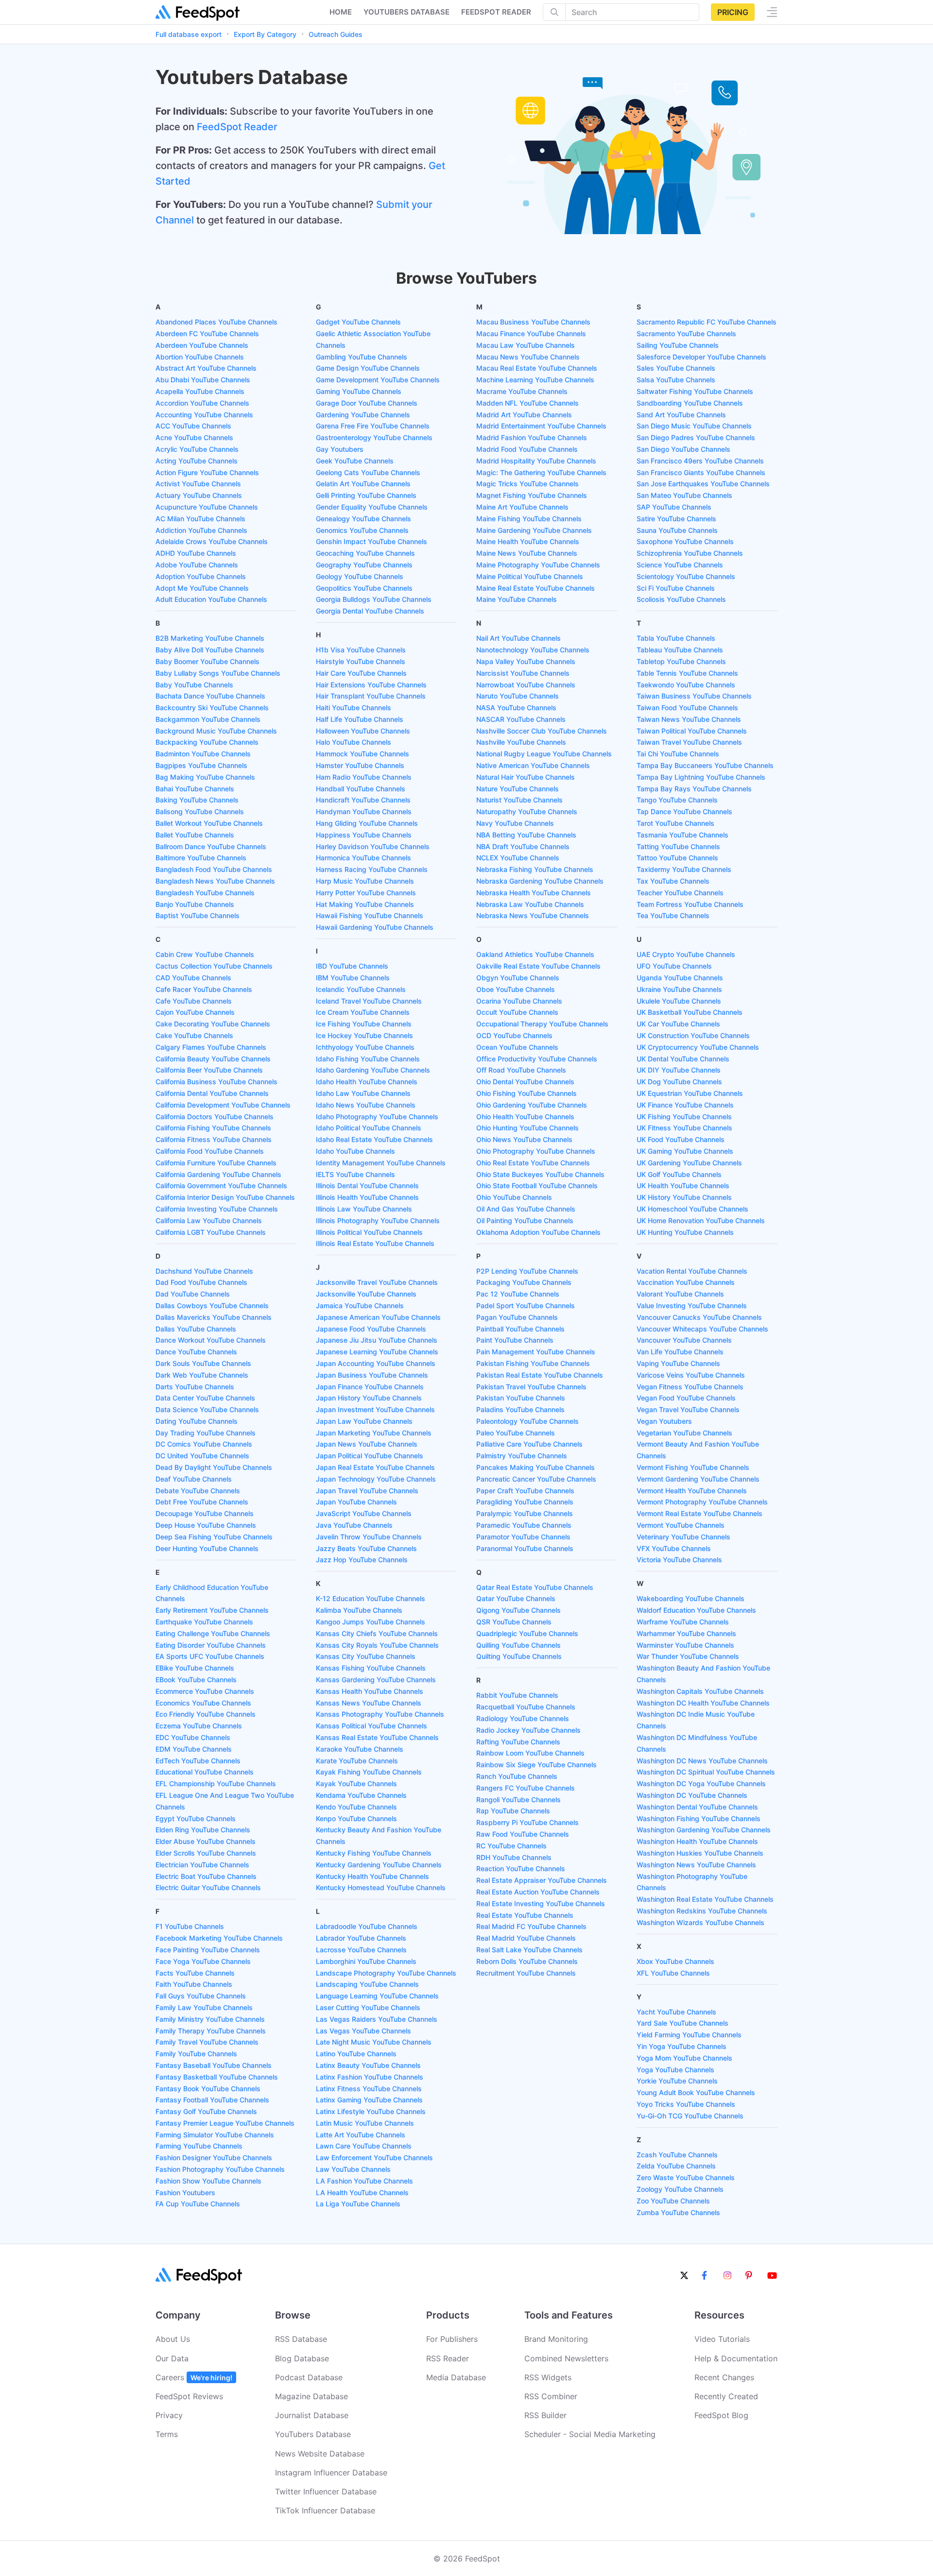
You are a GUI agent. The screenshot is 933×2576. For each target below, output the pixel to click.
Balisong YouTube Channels (200, 811)
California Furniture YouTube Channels (216, 1163)
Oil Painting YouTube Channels (525, 1220)
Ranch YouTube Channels (517, 1776)
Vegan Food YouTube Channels (686, 1398)
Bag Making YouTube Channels (205, 777)
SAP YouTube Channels (674, 507)
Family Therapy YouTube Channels (211, 2031)
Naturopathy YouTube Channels (527, 811)
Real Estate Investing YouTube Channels (541, 1903)
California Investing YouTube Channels (217, 1209)
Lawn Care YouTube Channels (364, 2146)
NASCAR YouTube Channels (521, 719)
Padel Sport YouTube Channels (526, 1305)
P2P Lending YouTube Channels (527, 1271)
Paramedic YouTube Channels (524, 1525)
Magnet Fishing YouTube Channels (532, 495)
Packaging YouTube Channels (524, 1282)
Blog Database (302, 2358)
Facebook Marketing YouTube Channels (219, 1938)
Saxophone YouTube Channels (685, 541)
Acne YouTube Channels (194, 437)
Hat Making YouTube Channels (365, 904)
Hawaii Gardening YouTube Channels (375, 927)
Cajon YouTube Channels (195, 1012)
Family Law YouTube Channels (204, 2007)
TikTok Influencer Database (325, 2510)
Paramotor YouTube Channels (523, 1537)
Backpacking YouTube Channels (207, 742)
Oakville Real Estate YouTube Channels (538, 966)
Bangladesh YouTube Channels (205, 893)
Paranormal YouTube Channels (525, 1548)
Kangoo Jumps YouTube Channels (371, 1622)
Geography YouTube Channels (364, 565)
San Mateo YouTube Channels (684, 495)
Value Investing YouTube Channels (692, 1305)
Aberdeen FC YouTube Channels (207, 333)
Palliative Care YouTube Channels (529, 1444)
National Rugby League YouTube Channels (544, 754)
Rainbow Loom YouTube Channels (530, 1753)
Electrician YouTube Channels (202, 1865)
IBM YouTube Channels (353, 978)
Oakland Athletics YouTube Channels (535, 954)
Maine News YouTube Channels (527, 553)
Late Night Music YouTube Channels (374, 2042)
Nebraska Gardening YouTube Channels (540, 881)
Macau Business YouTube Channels (533, 322)
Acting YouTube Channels (197, 461)
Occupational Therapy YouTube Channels (542, 1024)
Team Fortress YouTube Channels (690, 904)
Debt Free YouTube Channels (202, 1502)
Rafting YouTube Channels (518, 1742)
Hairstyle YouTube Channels (361, 661)
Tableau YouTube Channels (680, 650)
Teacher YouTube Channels (680, 893)
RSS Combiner (551, 2396)
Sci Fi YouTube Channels (676, 588)
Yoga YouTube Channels (675, 2070)
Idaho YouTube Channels (355, 1151)
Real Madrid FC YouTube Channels (531, 1926)
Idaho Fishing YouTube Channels (368, 1059)
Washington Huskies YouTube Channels (700, 1853)
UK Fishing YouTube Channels (684, 1117)
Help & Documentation (736, 2358)
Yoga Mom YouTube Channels (684, 2058)
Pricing (733, 12)
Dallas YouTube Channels (196, 1329)
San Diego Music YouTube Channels (694, 426)
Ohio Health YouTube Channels (525, 1117)
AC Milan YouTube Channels (200, 519)
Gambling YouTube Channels (362, 357)
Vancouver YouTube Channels (684, 1340)
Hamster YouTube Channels (360, 765)
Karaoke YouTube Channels (360, 1749)
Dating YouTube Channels (197, 1421)
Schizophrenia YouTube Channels (690, 553)
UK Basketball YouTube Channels (690, 1012)
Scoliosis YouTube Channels (681, 599)
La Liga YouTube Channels (358, 2204)
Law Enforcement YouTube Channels (374, 2158)
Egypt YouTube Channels (196, 1818)
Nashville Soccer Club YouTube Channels (542, 731)
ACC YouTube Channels (193, 426)
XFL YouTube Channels (673, 1973)
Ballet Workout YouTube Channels (209, 823)
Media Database (456, 2377)
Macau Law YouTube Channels (526, 345)
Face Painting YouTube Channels (208, 1950)
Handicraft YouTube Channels (363, 800)
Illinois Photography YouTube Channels (378, 1220)
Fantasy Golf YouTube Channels (206, 2111)
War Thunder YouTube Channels (688, 1656)
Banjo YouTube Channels (195, 904)
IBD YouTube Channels (352, 966)
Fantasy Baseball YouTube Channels (214, 2065)
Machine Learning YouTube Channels (535, 380)
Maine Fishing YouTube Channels (529, 519)
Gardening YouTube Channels (363, 415)
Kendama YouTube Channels (361, 1795)
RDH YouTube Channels (514, 1857)
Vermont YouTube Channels (681, 1525)
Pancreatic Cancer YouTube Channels (536, 1479)
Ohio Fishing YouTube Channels (527, 1093)
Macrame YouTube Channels (522, 391)
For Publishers (452, 2339)
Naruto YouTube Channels (518, 696)
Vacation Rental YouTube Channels (692, 1271)
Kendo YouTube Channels (356, 1807)
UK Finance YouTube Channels (685, 1105)
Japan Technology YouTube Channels (376, 1479)
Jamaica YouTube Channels (360, 1305)
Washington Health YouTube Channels (697, 1841)
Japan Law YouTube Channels (364, 1421)
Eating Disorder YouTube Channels (211, 1645)
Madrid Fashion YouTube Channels (532, 437)
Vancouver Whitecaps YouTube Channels (702, 1329)
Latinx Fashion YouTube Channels (370, 2077)
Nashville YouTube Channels (521, 742)
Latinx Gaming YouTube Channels (369, 2100)
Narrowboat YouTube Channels (526, 685)
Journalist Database (312, 2415)
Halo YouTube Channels (354, 742)
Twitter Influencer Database (326, 2491)
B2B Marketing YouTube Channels (210, 638)
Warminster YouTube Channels (685, 1645)
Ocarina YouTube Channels (519, 1001)
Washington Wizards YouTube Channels (700, 1922)
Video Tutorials (722, 2339)
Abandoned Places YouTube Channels (216, 322)
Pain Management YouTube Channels (536, 1352)
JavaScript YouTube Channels (364, 1513)
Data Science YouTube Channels (207, 1409)
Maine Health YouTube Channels (528, 541)
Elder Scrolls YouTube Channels (206, 1853)
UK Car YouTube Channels (678, 1024)
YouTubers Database (313, 2434)
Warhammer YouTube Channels (686, 1633)
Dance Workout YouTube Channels (211, 1340)
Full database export (189, 34)
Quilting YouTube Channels (519, 1656)
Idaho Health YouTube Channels (367, 1082)
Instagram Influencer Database (331, 2473)
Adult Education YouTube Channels (211, 599)
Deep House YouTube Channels (206, 1525)
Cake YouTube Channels (194, 1035)
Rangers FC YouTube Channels (526, 1788)
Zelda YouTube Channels (676, 2166)
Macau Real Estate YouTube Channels (537, 368)
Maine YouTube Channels (517, 599)
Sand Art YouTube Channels (681, 415)
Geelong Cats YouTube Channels (368, 472)
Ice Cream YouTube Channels (363, 1012)
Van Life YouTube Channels (680, 1352)
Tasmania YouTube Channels (682, 835)
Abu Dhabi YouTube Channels (203, 380)
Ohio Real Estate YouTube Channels (533, 1163)
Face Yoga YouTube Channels (203, 1961)
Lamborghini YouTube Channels (366, 1961)
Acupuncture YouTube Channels (207, 507)
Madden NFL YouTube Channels (527, 403)
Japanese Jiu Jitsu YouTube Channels (377, 1340)
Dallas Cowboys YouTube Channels (212, 1305)
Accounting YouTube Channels (204, 415)
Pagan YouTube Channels (517, 1317)
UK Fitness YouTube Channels (684, 1128)
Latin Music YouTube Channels (365, 2123)
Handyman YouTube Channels (364, 811)
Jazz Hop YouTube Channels (362, 1560)
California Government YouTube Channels (221, 1186)
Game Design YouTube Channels (368, 368)
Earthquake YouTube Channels (204, 1622)
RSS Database (301, 2339)
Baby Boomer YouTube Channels (207, 661)
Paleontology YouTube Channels (527, 1421)
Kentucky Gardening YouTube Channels (379, 1865)
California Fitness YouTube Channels (214, 1139)
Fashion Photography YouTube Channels (220, 2169)
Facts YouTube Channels (195, 1973)
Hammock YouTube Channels (363, 754)
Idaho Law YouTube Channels (363, 1093)
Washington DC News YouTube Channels (702, 1761)
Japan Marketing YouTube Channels (374, 1433)
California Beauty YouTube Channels (213, 1059)
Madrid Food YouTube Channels (527, 449)
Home (341, 12)
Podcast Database (309, 2377)
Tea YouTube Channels (673, 915)
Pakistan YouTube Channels (521, 1398)
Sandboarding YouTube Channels (690, 403)
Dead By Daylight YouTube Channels (214, 1467)
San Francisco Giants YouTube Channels (701, 472)
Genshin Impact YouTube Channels (371, 541)
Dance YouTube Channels (196, 1352)
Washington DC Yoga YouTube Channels (701, 1783)
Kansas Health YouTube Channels (370, 1691)
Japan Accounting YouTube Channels (376, 1363)
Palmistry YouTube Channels (522, 1456)
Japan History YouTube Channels (369, 1398)
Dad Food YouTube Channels (201, 1282)
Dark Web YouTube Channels (202, 1375)
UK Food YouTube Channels (681, 1139)
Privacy (169, 2415)
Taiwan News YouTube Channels (689, 719)
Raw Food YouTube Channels (523, 1834)
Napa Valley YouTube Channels (526, 661)
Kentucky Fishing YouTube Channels (374, 1853)
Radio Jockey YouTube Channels (528, 1730)
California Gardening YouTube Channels (218, 1174)
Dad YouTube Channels (193, 1294)
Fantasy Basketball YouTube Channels (217, 2077)
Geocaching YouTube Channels (365, 553)
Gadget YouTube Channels (358, 322)
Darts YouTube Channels (195, 1387)
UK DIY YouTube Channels (679, 1070)
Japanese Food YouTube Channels (371, 1329)
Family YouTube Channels (196, 2054)
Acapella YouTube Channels (200, 391)
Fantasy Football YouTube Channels (212, 2100)
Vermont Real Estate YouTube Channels (700, 1513)
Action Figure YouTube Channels (207, 472)
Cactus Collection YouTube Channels (214, 966)
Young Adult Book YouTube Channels (696, 2092)
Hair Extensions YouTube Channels (371, 685)
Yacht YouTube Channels (676, 2012)
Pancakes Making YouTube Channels (536, 1467)
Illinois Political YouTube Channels (369, 1232)
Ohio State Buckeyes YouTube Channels (540, 1174)
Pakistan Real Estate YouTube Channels (540, 1375)
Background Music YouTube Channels (216, 731)
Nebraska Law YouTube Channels (530, 904)
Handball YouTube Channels (361, 789)
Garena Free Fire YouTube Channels (373, 426)
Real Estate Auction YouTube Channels (538, 1892)
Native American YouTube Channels (533, 765)
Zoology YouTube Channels (680, 2189)
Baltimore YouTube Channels (201, 858)
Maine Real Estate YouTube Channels (536, 588)
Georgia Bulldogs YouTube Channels (374, 599)
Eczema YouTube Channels (199, 1726)
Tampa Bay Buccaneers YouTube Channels (705, 765)
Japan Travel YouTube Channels (367, 1491)
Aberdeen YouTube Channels (202, 345)
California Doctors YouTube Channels (215, 1117)
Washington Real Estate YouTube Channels (705, 1899)
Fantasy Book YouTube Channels (208, 2089)
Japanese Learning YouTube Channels (377, 1352)
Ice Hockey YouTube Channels (364, 1035)
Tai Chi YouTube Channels (678, 754)
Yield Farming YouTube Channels (689, 2035)
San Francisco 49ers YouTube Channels (700, 461)
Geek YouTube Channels (355, 461)
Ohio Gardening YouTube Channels (532, 1105)
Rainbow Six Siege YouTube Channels (536, 1765)
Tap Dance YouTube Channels (684, 811)
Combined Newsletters (566, 2358)
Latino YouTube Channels (356, 2054)
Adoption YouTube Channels (201, 576)
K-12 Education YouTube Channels (371, 1598)
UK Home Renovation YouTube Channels (701, 1220)
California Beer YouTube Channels (209, 1070)
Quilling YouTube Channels (518, 1645)
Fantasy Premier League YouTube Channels (225, 2123)
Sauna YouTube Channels (677, 530)
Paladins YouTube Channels (520, 1409)
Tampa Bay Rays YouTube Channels (694, 789)
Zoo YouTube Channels (673, 2201)
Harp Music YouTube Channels (365, 881)
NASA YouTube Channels (516, 708)
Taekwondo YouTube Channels (686, 685)
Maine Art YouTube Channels (522, 507)
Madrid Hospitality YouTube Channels (536, 461)
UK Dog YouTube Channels (679, 1082)
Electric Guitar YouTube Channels (208, 1887)
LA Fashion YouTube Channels (364, 2181)
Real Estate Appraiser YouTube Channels (542, 1880)
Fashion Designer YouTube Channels (214, 2158)
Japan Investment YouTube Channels (375, 1409)
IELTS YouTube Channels (355, 1174)
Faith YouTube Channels (194, 1984)
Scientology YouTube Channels (686, 576)
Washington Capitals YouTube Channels (700, 1691)
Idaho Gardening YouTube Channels (373, 1070)
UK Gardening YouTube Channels (689, 1163)
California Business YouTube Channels (216, 1082)
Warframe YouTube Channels (683, 1622)
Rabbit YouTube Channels (517, 1695)
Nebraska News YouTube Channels (533, 915)
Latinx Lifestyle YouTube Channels (371, 2111)
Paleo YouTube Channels (516, 1433)
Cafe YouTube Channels (194, 1001)
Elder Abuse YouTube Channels (206, 1841)
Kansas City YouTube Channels (366, 1656)
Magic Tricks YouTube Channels (527, 484)
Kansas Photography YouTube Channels (380, 1714)
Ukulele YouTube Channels (679, 1001)
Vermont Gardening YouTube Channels (698, 1479)
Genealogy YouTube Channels (363, 519)
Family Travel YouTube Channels (207, 2042)
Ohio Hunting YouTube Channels (527, 1128)
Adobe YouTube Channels (197, 565)
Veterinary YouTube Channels (683, 1537)
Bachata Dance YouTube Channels (210, 696)
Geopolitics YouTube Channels (364, 588)
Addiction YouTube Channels (201, 530)
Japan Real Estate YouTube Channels (375, 1467)
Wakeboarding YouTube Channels (691, 1598)
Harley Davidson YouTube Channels (373, 846)
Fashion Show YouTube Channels (208, 2181)
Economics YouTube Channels (203, 1703)
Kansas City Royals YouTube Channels (377, 1645)
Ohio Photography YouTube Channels (536, 1151)
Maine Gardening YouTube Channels (534, 530)
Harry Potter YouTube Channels (366, 893)
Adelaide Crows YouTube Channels (212, 541)
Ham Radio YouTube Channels (364, 777)
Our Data (172, 2358)
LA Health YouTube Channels (362, 2192)
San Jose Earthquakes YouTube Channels (703, 484)
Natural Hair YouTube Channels (526, 777)
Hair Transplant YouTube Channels (371, 696)
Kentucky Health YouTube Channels (372, 1876)
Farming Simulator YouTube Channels (215, 2135)
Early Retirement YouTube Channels (212, 1610)
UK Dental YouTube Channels (683, 1059)
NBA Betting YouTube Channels (526, 835)
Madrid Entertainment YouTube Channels (541, 426)
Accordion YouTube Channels (202, 403)
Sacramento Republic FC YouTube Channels (707, 322)
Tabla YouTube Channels (676, 638)
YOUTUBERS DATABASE (406, 12)
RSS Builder (545, 2415)
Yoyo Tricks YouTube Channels (686, 2104)
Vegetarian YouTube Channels (684, 1433)
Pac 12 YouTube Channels (518, 1294)
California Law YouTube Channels (209, 1220)
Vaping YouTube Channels (678, 1363)
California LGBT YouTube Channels (211, 1232)
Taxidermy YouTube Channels (684, 869)
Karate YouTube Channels (357, 1761)
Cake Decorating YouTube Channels (213, 1024)
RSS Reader (448, 2358)
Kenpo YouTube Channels (356, 1818)
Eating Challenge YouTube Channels (213, 1633)
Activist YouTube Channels (198, 484)
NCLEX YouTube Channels (518, 858)
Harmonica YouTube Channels (363, 858)
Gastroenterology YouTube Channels (374, 437)
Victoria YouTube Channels (679, 1560)
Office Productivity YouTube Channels (537, 1059)
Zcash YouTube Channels (677, 2155)
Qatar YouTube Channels (516, 1598)
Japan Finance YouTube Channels (370, 1387)
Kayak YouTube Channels (356, 1783)
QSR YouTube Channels (514, 1622)
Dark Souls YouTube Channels (203, 1363)
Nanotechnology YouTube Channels (533, 650)
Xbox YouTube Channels (675, 1961)
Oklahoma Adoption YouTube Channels (538, 1232)
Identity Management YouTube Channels (381, 1163)
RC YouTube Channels (511, 1846)
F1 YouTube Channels (190, 1926)
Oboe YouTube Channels (516, 989)
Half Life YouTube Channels (360, 719)
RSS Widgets (548, 2377)
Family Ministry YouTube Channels (210, 2019)
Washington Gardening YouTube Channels (704, 1830)
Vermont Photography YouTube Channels (702, 1502)
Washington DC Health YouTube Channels (703, 1703)
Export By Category (265, 34)
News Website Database (320, 2454)
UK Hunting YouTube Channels (685, 1232)
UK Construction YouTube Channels (693, 1035)
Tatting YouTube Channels (678, 846)
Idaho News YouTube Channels (366, 1105)
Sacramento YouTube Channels (686, 333)
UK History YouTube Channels (684, 1197)
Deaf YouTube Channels (194, 1479)
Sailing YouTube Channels (678, 345)
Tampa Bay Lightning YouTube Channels (701, 777)
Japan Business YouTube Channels (372, 1375)
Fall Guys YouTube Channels (201, 1996)
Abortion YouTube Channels (200, 357)
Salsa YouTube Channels (676, 380)
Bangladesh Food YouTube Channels (214, 869)
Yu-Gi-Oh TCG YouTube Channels (690, 2116)
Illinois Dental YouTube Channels (367, 1186)
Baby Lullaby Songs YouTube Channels (218, 673)
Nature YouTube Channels (518, 789)
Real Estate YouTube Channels (525, 1915)
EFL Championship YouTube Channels (216, 1783)
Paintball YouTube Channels (520, 1329)
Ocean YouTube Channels (517, 1047)
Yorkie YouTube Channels (677, 2081)
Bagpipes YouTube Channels (201, 765)
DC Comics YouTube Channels (204, 1444)
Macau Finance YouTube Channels (531, 333)
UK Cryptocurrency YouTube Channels (698, 1047)
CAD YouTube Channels (193, 978)
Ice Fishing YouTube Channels (364, 1024)
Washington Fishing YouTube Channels (699, 1818)
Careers (194, 2377)
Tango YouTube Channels (677, 800)
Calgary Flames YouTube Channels (211, 1047)
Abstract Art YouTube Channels (206, 368)
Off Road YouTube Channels (521, 1070)
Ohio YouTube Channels (514, 1197)
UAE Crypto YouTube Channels (686, 954)
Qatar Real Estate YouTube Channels (535, 1587)
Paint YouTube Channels (515, 1340)
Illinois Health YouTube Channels (367, 1197)
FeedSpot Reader (237, 127)
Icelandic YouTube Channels (361, 989)
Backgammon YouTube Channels (208, 719)
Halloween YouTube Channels (363, 731)
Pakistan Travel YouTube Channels (531, 1387)
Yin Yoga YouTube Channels (682, 2046)
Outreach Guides (336, 34)
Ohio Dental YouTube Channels (525, 1082)
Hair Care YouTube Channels (361, 673)
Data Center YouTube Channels (205, 1398)
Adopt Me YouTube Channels (202, 588)
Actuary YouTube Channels (199, 495)
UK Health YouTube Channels (683, 1186)
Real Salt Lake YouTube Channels (529, 1950)
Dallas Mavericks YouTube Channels (214, 1317)
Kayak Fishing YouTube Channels (369, 1772)
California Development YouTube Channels (223, 1105)
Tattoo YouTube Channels (677, 858)
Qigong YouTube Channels (518, 1610)
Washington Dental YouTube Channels (697, 1807)
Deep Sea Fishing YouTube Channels (214, 1537)
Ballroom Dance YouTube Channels (211, 846)
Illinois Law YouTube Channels (364, 1209)
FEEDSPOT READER (496, 12)
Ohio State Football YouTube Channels (537, 1186)
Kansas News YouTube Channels (369, 1703)
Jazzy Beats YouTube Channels (366, 1548)
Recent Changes (724, 2377)
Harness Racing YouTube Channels (372, 869)
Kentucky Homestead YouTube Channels (381, 1887)
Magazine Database (311, 2396)
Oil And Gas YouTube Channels (526, 1209)
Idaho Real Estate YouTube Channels (374, 1139)
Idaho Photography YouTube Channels (377, 1117)
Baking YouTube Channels (197, 800)
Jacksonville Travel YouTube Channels (377, 1282)
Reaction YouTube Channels (521, 1868)
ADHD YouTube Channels (196, 553)
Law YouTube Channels (353, 2169)
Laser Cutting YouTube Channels (368, 2007)
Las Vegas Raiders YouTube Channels (377, 2019)
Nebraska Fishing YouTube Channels (535, 869)
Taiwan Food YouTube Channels (687, 708)
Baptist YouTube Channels (198, 915)
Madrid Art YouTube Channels (524, 415)
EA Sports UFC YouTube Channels (210, 1656)
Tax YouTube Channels (673, 881)
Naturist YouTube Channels (519, 800)
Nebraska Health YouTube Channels (534, 893)
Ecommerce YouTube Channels (205, 1691)
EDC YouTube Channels (193, 1737)
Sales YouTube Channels (676, 368)
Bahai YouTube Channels (195, 789)
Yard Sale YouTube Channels (682, 2023)
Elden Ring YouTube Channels (203, 1830)
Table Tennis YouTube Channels (687, 673)
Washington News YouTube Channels (696, 1865)
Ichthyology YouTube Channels (365, 1047)
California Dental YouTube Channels (212, 1093)
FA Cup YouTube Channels (198, 2204)
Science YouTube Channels (680, 565)
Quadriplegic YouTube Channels (527, 1633)
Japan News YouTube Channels (367, 1444)
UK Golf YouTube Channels (679, 1174)
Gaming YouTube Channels (359, 391)
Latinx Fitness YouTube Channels (369, 2089)
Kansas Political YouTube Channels (371, 1726)
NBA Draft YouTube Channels (523, 846)
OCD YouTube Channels (514, 1035)
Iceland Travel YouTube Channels (369, 1001)
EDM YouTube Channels (194, 1749)
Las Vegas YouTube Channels (363, 2031)
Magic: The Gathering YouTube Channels (541, 472)
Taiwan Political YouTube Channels (692, 731)
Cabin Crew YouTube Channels (205, 954)
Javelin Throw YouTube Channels (369, 1537)
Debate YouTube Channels (198, 1491)
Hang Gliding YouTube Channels (367, 823)
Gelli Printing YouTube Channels (366, 495)
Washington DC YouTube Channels (692, 1795)
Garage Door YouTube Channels (367, 403)
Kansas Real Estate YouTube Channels (377, 1737)
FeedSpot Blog (721, 2415)
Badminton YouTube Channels (203, 754)
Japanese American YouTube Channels (378, 1317)
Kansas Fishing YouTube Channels (371, 1668)
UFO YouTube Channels (674, 966)
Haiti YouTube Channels (354, 708)
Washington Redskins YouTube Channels (702, 1911)
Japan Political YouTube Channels (370, 1456)
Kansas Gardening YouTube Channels (376, 1680)
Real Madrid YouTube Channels (526, 1938)
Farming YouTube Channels (199, 2146)
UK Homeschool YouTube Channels (692, 1209)
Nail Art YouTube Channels (518, 638)
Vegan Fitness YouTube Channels (690, 1387)
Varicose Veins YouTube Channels (691, 1375)
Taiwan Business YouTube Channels (694, 696)
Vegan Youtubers (664, 1421)
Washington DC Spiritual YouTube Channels (706, 1772)
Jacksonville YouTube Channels (366, 1294)
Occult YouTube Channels (517, 1012)
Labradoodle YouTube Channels (367, 1926)
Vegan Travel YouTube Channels (688, 1409)
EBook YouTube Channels (196, 1680)
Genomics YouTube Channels (362, 530)
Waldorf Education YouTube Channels (696, 1610)
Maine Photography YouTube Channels (538, 565)
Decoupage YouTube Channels (205, 1513)
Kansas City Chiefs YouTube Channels (377, 1633)
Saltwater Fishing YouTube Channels (695, 391)
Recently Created (726, 2396)
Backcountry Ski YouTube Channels (212, 708)
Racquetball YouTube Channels (526, 1707)
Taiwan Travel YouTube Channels (689, 742)
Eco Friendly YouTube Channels (206, 1714)
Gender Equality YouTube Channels (372, 507)
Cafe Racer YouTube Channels (204, 989)
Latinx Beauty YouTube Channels (368, 2065)
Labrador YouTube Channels (361, 1938)
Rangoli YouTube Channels (518, 1800)
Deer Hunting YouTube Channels (207, 1548)
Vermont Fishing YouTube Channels (693, 1467)
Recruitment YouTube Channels (526, 1973)
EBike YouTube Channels (195, 1668)
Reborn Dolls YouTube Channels (527, 1961)
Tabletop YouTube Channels (681, 661)
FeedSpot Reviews (189, 2396)
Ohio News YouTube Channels (524, 1139)
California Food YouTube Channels (210, 1151)
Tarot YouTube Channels (675, 823)
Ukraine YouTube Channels (679, 989)
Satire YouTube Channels (676, 519)
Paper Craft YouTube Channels (525, 1491)
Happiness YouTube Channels (364, 835)
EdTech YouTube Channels (198, 1761)
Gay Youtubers (340, 449)
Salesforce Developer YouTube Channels (701, 357)
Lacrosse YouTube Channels (361, 1950)
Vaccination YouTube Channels (686, 1282)
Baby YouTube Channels (194, 685)
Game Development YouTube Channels (378, 380)
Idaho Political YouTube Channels (369, 1128)
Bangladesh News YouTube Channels (215, 881)
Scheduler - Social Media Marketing (590, 2434)
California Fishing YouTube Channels (213, 1128)
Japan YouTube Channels (356, 1502)
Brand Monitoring (556, 2339)
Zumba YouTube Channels (678, 2212)
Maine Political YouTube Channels (530, 576)
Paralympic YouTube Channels (525, 1513)
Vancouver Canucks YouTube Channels (699, 1317)
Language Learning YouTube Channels (377, 1996)
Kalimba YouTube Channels (359, 1610)
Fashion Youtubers (185, 2192)
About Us (173, 2339)
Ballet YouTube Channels (195, 835)
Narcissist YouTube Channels (523, 673)
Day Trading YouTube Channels (206, 1433)
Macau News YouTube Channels (528, 357)
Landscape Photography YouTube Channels (386, 1973)
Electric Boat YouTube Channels (206, 1876)
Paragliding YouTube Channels (525, 1502)
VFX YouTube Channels (674, 1548)
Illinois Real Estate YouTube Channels (375, 1243)
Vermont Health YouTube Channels (692, 1491)
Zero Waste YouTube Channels (686, 2177)
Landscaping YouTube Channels (367, 1984)
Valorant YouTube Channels (680, 1294)
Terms (167, 2434)
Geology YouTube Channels (360, 576)
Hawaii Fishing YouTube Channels (370, 915)
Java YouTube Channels (354, 1525)
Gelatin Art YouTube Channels (363, 484)
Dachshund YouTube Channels (204, 1271)
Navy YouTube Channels (515, 823)
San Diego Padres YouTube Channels (696, 437)
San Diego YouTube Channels (683, 449)
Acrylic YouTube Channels (197, 449)
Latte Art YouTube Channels (361, 2135)
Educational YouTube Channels (205, 1772)
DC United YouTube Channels (202, 1456)
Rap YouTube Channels (513, 1811)
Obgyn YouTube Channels (518, 978)
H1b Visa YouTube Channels (361, 650)
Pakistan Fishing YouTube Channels (533, 1363)
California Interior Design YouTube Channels (225, 1197)
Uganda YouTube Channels (680, 978)
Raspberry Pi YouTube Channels (527, 1822)
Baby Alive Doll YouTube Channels (210, 650)
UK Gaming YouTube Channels (685, 1151)
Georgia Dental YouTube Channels (370, 611)
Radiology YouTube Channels (523, 1718)
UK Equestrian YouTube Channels (690, 1093)
